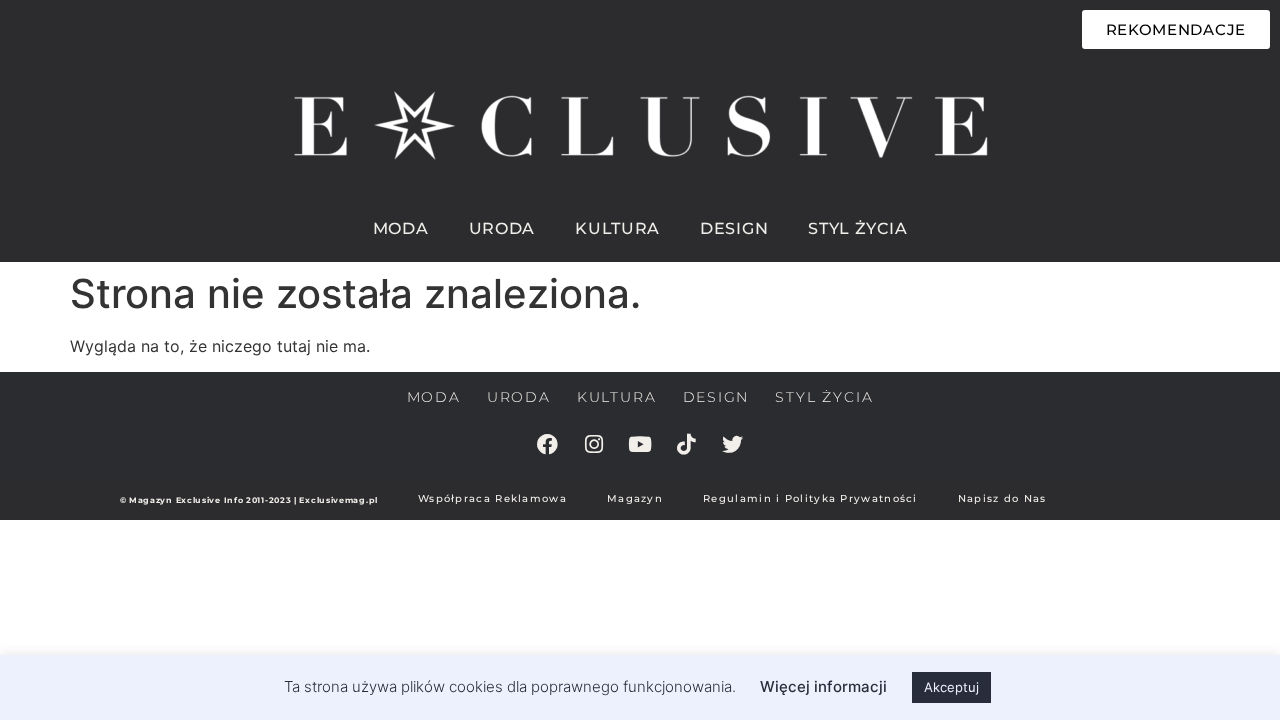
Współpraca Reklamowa (492, 498)
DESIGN (734, 228)
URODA (502, 228)
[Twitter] (732, 444)
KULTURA (617, 228)
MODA (401, 228)
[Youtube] (640, 444)
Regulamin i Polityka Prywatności (810, 498)
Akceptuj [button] (951, 687)
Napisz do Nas (1002, 498)
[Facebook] (548, 444)
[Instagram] (594, 444)
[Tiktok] (686, 444)
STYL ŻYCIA (857, 228)
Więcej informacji (823, 686)
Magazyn (635, 498)
